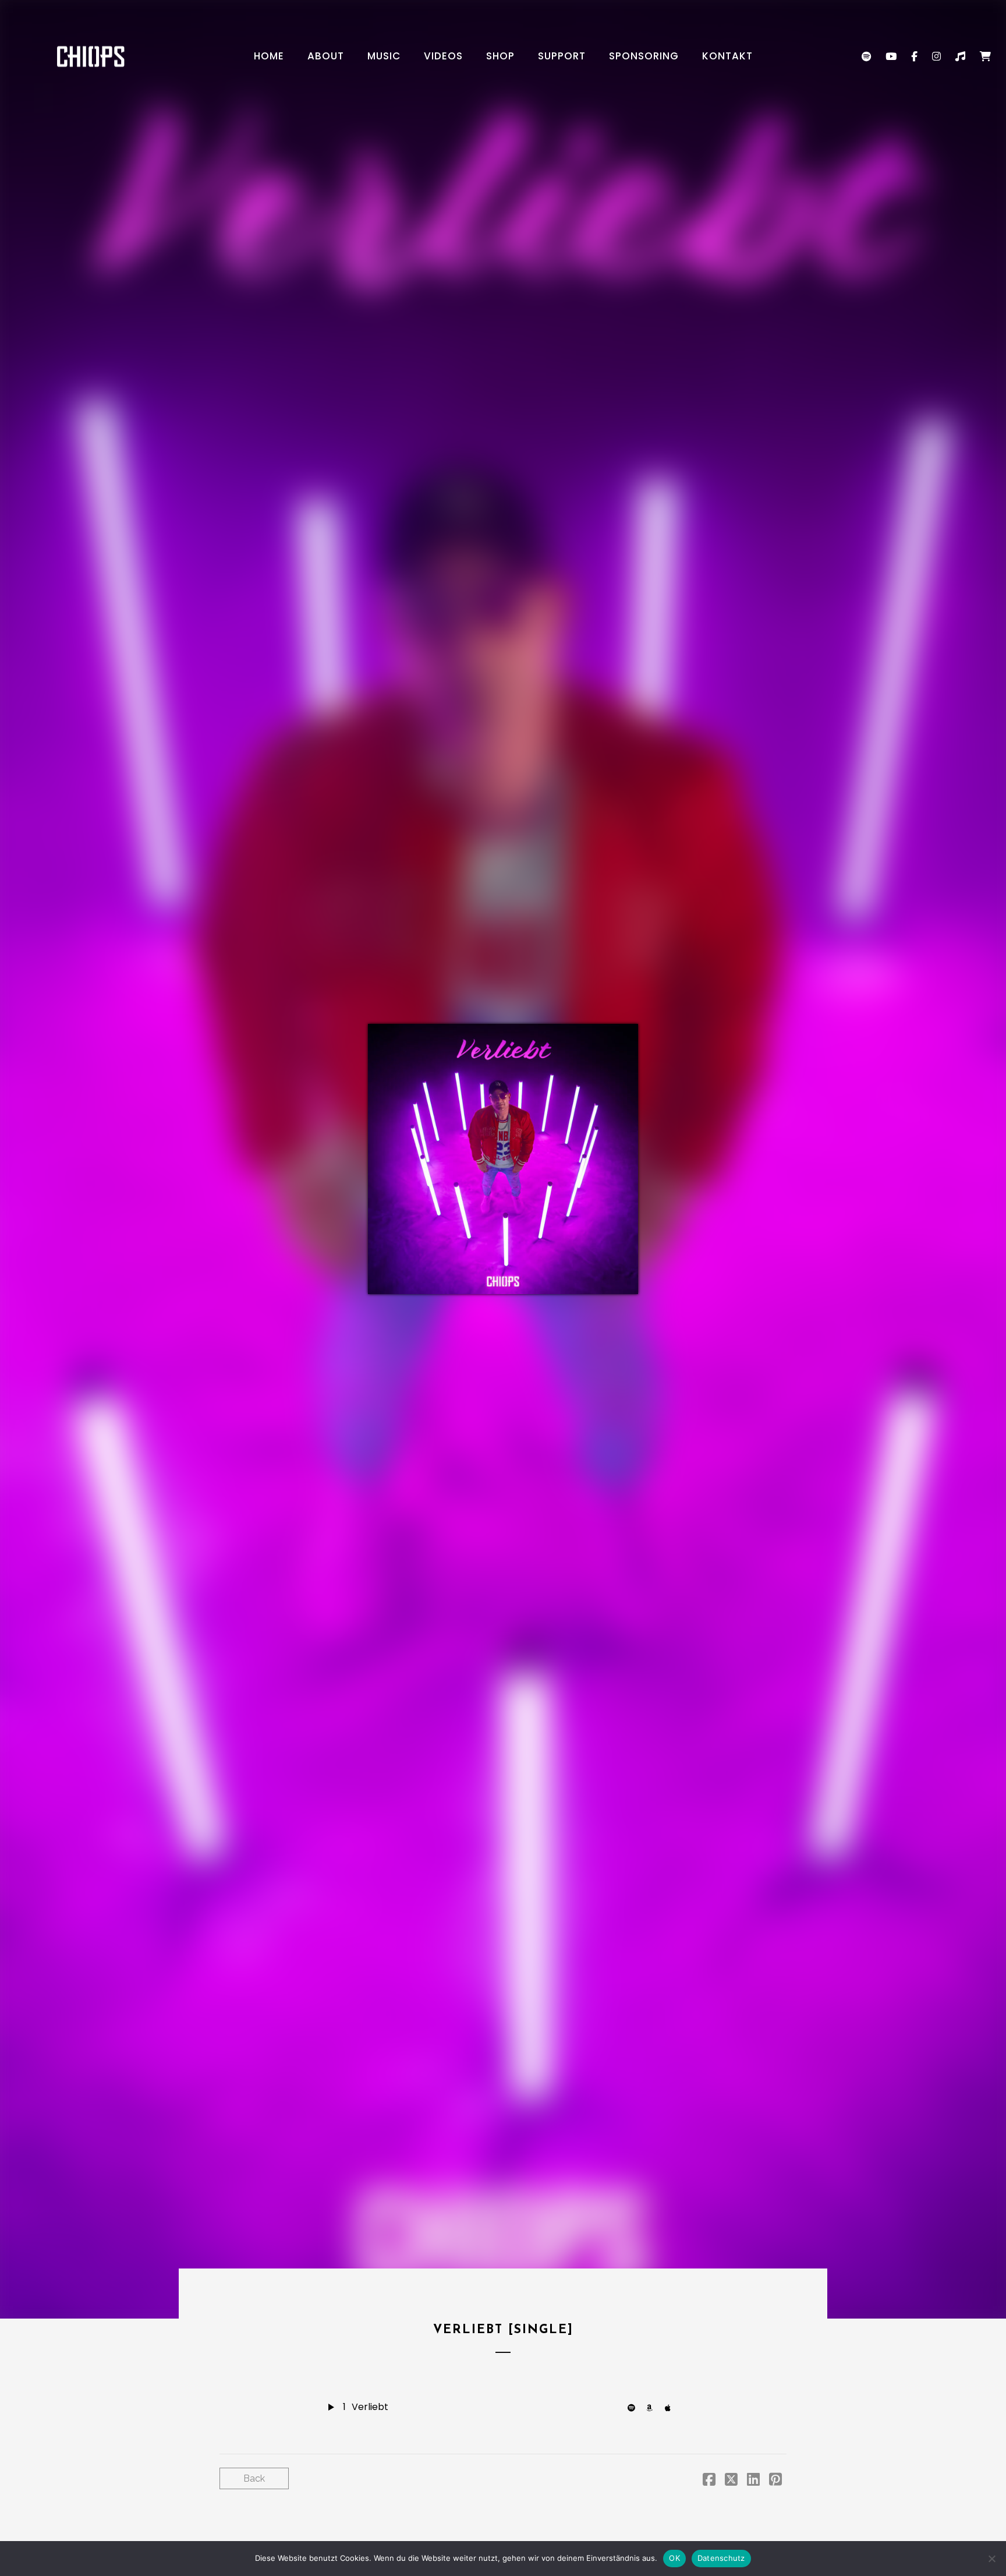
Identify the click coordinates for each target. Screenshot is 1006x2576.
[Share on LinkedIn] (753, 2481)
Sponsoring (644, 56)
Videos (443, 56)
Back (254, 2478)
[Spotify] (634, 2407)
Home (269, 56)
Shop (500, 56)
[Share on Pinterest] (775, 2481)
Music (384, 56)
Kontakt (727, 56)
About (326, 56)
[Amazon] (653, 2407)
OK (674, 2558)
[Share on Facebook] (709, 2481)
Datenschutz (721, 2558)
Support (562, 56)
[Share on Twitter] (731, 2481)
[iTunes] (671, 2407)
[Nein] (991, 2559)
